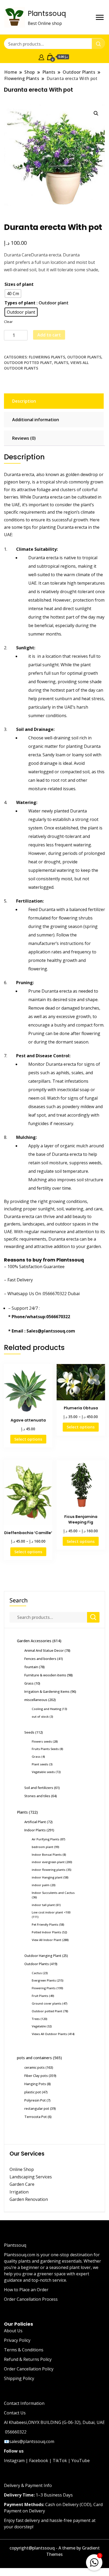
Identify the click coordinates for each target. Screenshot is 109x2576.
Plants (61, 363)
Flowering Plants (47, 357)
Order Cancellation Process (31, 2299)
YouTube (81, 2460)
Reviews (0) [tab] (24, 438)
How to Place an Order (26, 2290)
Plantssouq (47, 14)
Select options (28, 1439)
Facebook (39, 2460)
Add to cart (49, 335)
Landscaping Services (31, 2177)
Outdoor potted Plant (28, 363)
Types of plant (20, 303)
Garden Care (22, 2184)
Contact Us (15, 2413)
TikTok (60, 2460)
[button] (96, 113)
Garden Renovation (29, 2199)
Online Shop (22, 2169)
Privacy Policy (17, 2340)
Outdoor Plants (84, 357)
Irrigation (20, 2192)
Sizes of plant (19, 284)
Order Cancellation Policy (29, 2369)
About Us (13, 2331)
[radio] (13, 294)
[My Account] (41, 57)
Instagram (14, 2460)
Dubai (74, 1294)
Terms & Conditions (24, 2350)
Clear (8, 322)
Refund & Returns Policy (28, 2359)
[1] (94, 2561)
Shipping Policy (19, 2378)
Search (19, 1600)
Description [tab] (24, 401)
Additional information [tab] (36, 420)
